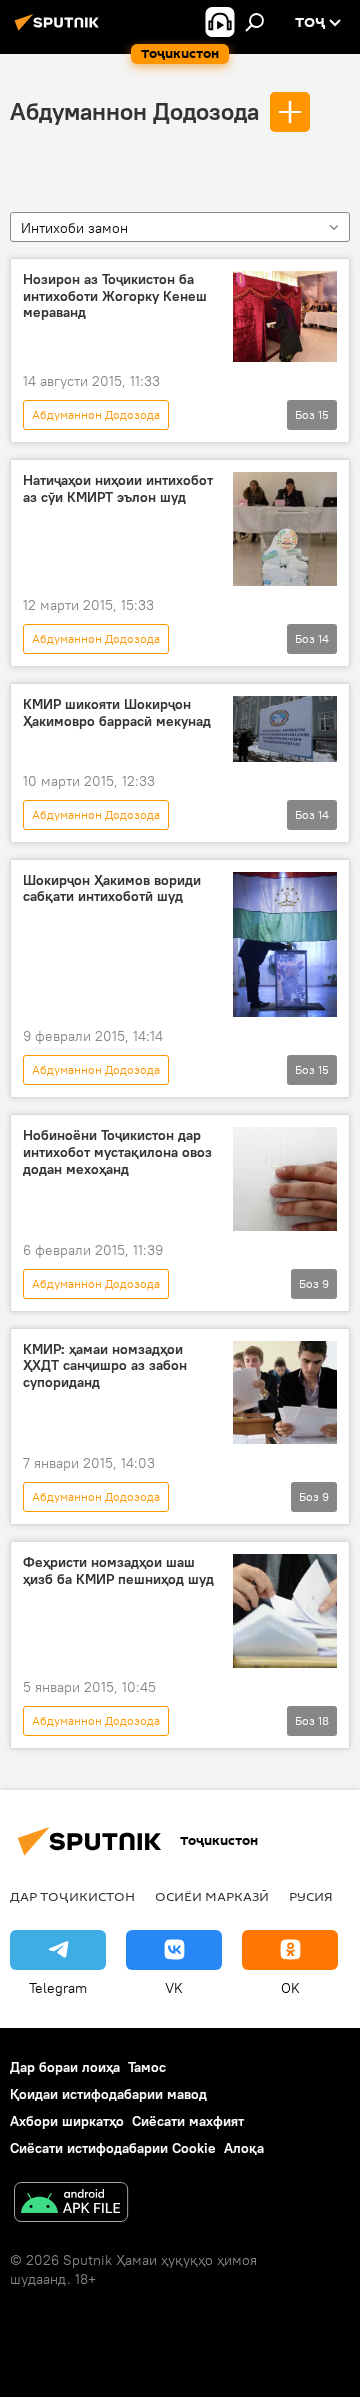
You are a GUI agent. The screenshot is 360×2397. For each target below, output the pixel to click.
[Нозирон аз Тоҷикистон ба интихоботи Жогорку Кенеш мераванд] (285, 316)
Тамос (147, 2067)
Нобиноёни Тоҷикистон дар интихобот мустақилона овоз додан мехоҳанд (117, 1152)
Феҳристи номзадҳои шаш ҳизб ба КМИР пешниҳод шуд (118, 1571)
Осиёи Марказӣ (212, 1896)
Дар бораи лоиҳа (65, 2067)
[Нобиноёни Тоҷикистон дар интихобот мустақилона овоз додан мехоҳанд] (285, 1179)
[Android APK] (71, 2204)
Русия (311, 1896)
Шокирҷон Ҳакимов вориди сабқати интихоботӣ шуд (112, 889)
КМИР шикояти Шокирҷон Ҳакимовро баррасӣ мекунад (117, 713)
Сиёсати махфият (188, 2121)
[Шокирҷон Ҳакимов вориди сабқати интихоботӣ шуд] (285, 944)
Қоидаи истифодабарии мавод (108, 2094)
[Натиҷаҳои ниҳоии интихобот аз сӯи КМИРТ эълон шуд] (285, 529)
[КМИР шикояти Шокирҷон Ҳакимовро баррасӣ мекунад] (285, 729)
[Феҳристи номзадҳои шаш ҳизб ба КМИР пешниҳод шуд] (285, 1610)
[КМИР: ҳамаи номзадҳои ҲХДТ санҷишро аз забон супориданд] (285, 1393)
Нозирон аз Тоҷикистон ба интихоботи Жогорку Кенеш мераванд (115, 296)
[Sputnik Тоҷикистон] (60, 30)
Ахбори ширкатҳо (67, 2121)
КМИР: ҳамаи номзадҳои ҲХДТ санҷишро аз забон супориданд (105, 1366)
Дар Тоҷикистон (72, 1896)
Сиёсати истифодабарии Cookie (113, 2148)
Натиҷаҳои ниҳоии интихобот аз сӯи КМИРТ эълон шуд (118, 489)
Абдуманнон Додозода (134, 111)
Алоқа (244, 2148)
